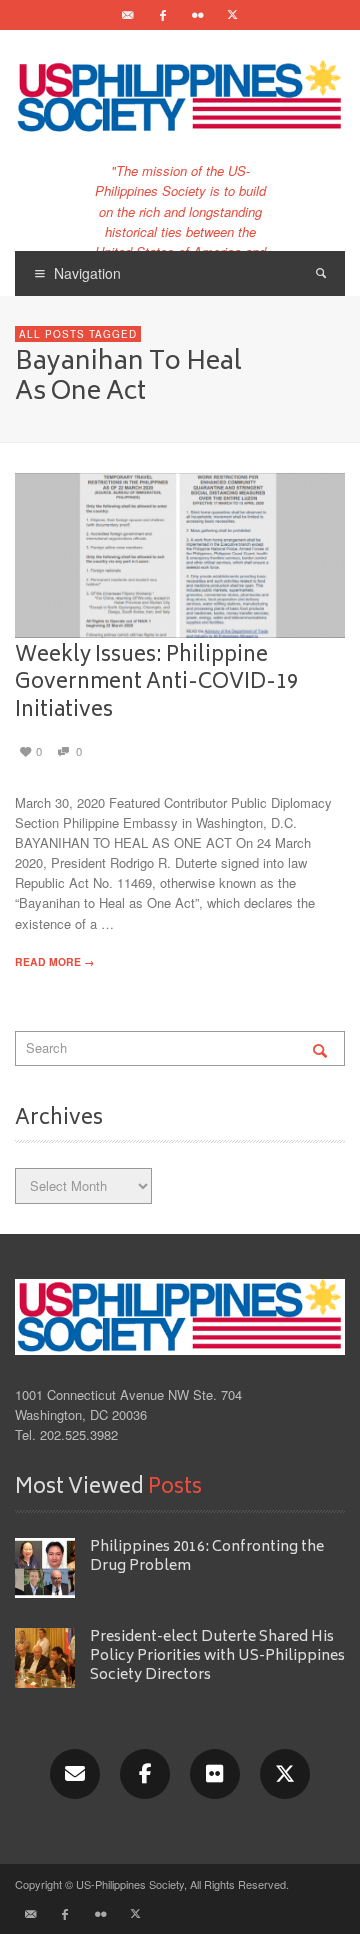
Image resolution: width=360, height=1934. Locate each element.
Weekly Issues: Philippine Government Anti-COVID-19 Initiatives (156, 683)
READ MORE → (54, 961)
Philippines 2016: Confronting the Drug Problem (207, 1557)
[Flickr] (198, 15)
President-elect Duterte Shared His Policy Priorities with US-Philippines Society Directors (217, 1657)
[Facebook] (163, 15)
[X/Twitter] (285, 1774)
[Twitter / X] (233, 15)
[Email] (128, 15)
